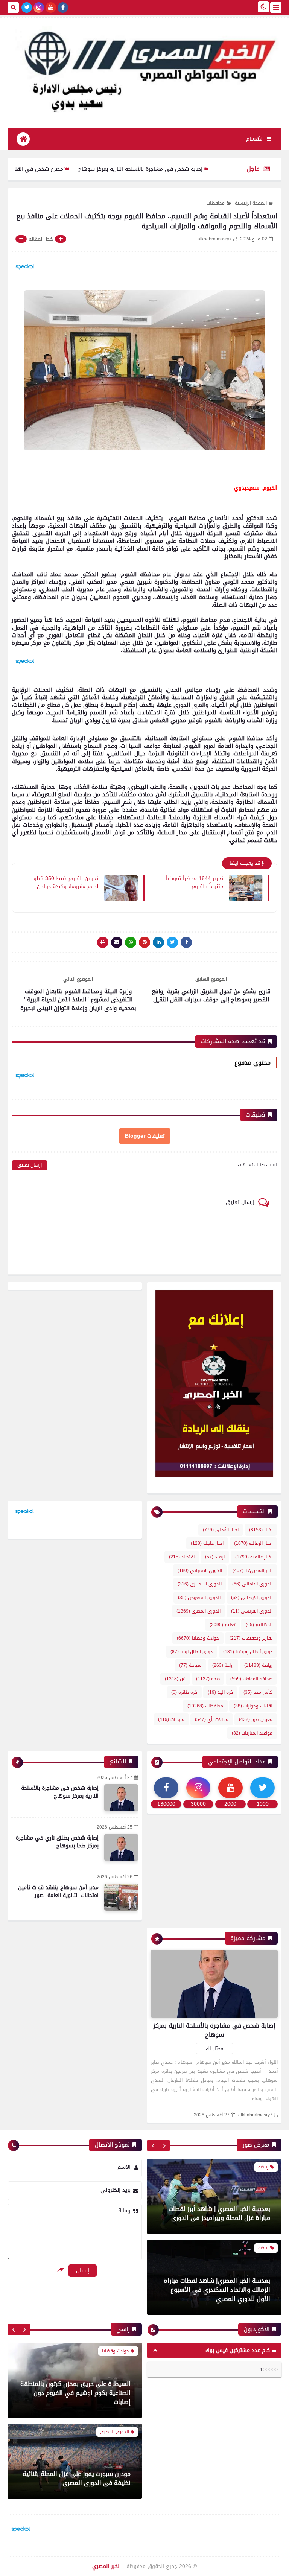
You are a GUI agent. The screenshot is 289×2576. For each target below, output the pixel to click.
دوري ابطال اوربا (192, 1652)
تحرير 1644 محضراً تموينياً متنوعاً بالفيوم (195, 882)
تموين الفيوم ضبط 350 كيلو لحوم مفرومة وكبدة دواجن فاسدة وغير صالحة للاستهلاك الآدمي (66, 882)
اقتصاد (182, 1557)
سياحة (190, 1665)
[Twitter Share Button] (172, 942)
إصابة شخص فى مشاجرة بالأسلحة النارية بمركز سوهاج (189, 169)
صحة (208, 1679)
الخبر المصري (106, 2566)
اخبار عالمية (254, 1557)
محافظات (216, 203)
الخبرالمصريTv (252, 1570)
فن (175, 1679)
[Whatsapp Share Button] (131, 942)
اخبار (261, 1530)
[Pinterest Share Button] (158, 942)
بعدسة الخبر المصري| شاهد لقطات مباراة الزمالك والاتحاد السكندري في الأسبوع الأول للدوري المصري (217, 2209)
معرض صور (256, 1719)
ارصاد (215, 1557)
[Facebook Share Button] (186, 942)
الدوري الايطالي (252, 1598)
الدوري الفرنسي (252, 1611)
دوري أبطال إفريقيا (248, 1652)
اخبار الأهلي (221, 1530)
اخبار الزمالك (253, 1543)
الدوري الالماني (252, 1584)
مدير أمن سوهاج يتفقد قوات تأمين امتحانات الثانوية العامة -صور (58, 1891)
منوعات (171, 1719)
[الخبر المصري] (144, 69)
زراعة (223, 1665)
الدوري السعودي (199, 1598)
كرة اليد (220, 1692)
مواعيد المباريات (252, 1733)
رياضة (258, 1665)
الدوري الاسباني (200, 1570)
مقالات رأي (212, 1719)
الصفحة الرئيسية (251, 203)
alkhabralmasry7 (255, 2115)
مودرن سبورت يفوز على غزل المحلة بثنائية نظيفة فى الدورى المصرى (77, 2397)
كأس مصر (258, 1692)
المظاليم (259, 1625)
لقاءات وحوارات (253, 1706)
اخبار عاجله (207, 1543)
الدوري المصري (198, 1611)
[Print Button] (103, 942)
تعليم (222, 1625)
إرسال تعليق (30, 1165)
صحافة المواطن (251, 1679)
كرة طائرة (184, 1692)
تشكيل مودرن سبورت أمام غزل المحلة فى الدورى (77, 2478)
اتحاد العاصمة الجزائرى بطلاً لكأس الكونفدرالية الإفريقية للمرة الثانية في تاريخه (220, 2290)
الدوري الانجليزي (200, 1584)
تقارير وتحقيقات (251, 1638)
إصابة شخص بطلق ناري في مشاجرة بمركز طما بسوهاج (57, 1842)
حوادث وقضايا (198, 1638)
